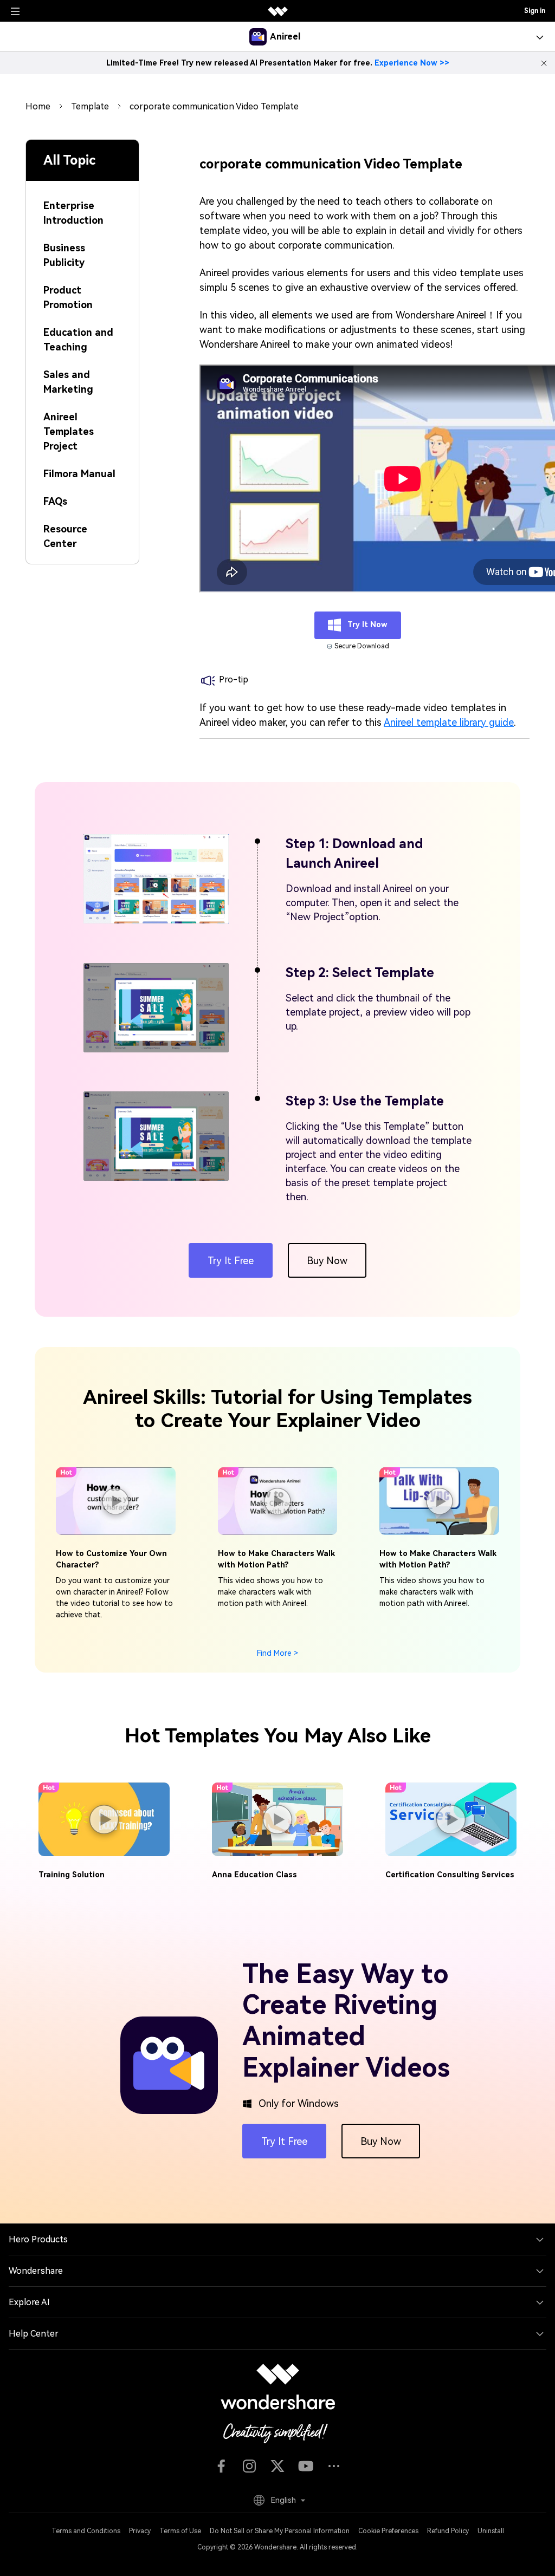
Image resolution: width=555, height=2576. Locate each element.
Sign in (535, 11)
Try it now (366, 625)
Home (38, 106)
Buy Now (327, 1261)
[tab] (82, 206)
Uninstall (491, 2531)
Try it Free (231, 1261)
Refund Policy (448, 2531)
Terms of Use (180, 2531)
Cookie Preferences (388, 2531)
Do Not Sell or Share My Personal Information (280, 2531)
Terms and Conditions (86, 2531)
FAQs (55, 501)
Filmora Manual (79, 474)
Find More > (277, 1653)
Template (90, 106)
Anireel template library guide (449, 722)
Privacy (140, 2531)
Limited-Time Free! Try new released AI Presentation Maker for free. (278, 63)
